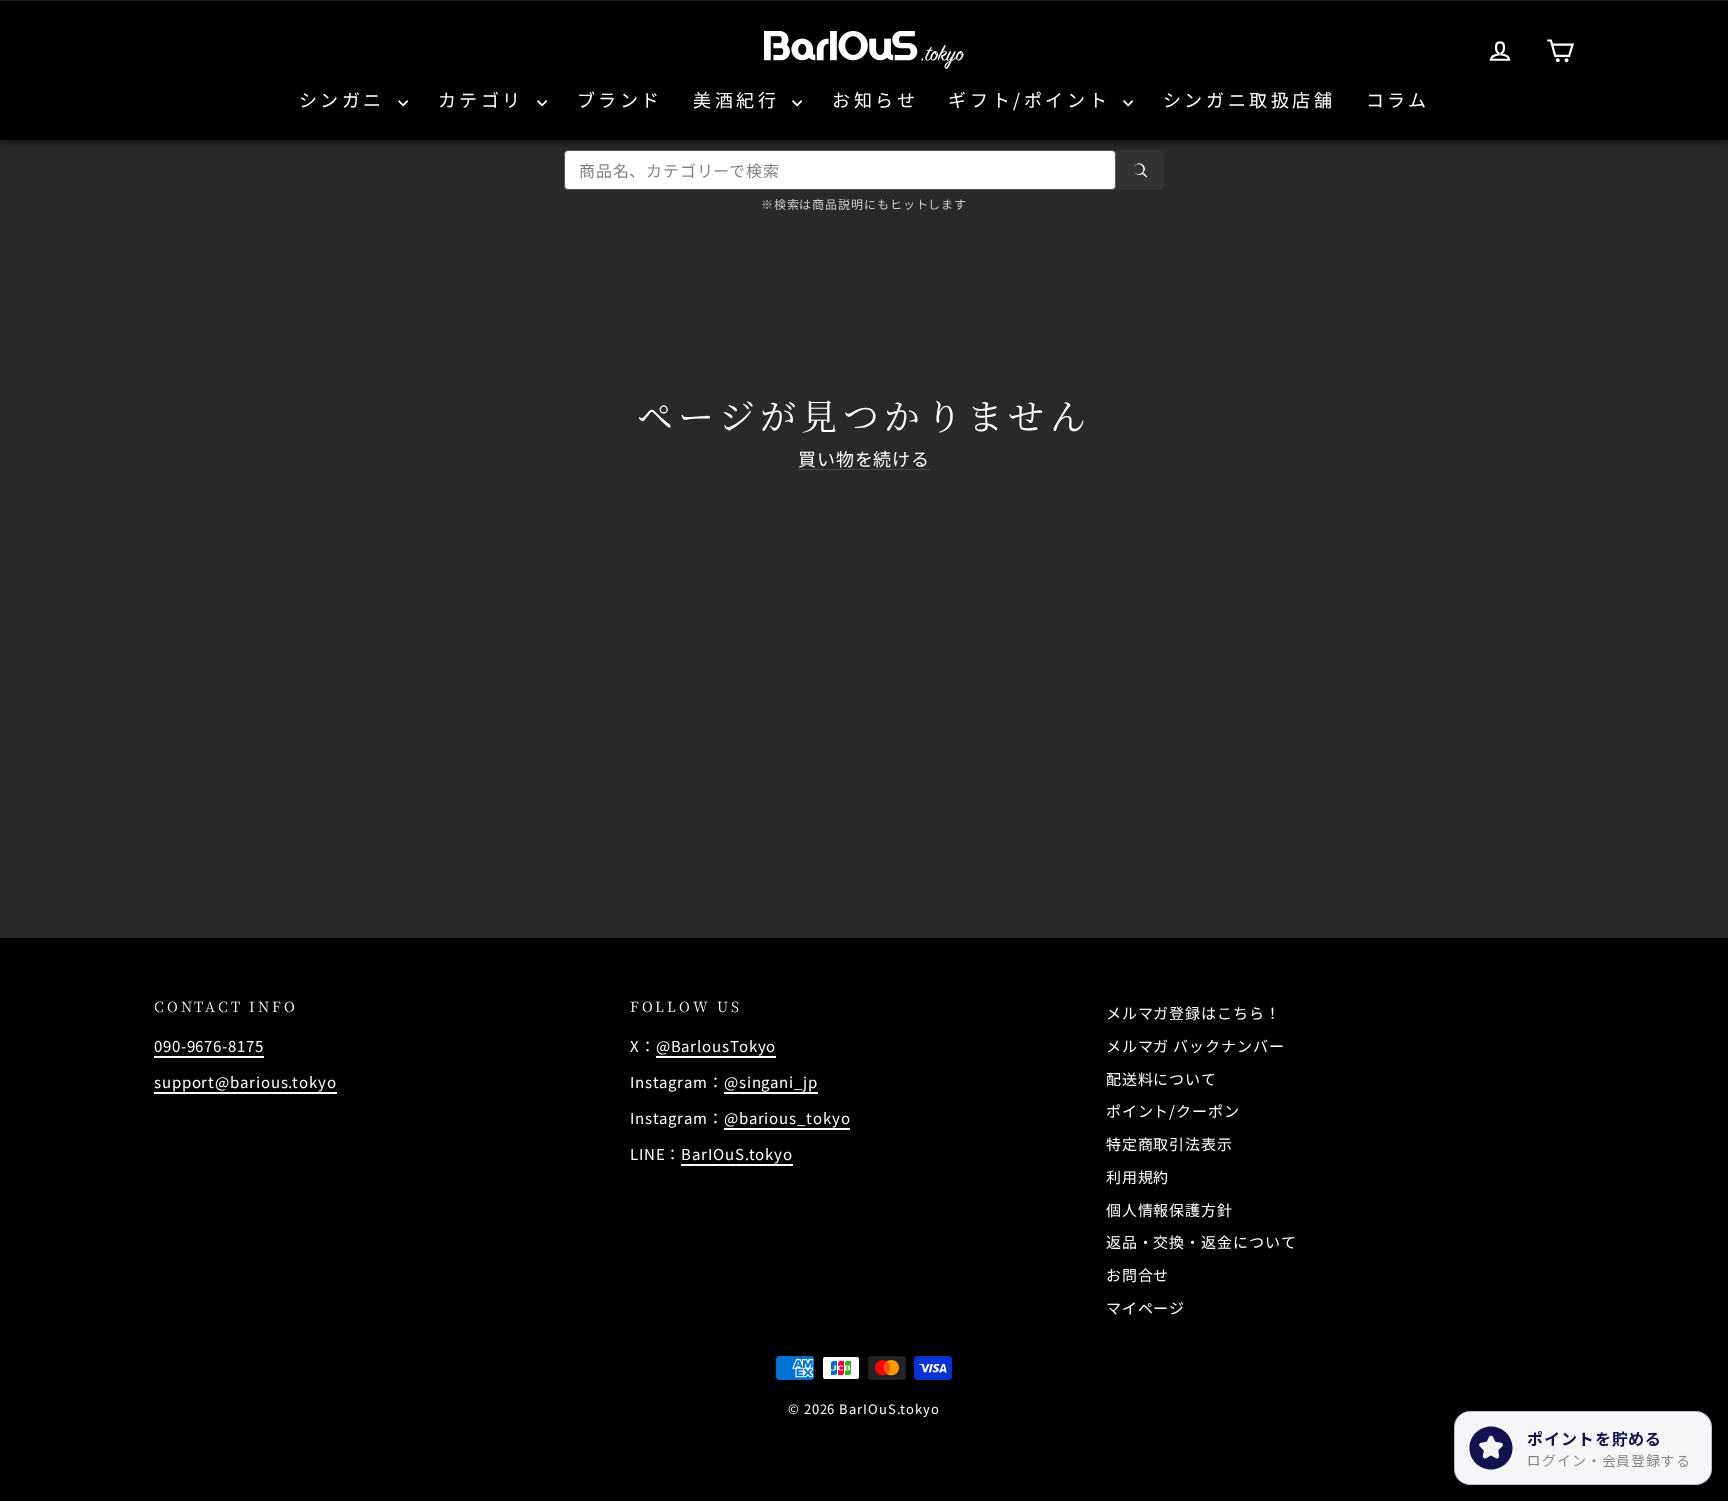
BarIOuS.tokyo (737, 1153)
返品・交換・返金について (1201, 1241)
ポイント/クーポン (1173, 1110)
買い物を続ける (864, 458)
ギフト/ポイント (1032, 99)
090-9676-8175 (209, 1045)
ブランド (620, 99)
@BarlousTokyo (716, 1045)
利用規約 (1138, 1176)
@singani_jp (771, 1081)
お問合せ (1138, 1274)
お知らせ (875, 99)
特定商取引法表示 (1169, 1143)
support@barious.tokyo (245, 1081)
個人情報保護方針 (1169, 1209)
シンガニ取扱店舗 (1249, 99)
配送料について (1161, 1078)
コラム (1398, 99)
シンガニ (346, 99)
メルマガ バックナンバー (1195, 1045)
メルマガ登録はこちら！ (1193, 1012)
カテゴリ (485, 99)
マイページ (1146, 1307)
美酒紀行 (740, 99)
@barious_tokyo (787, 1117)
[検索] (1140, 170)
